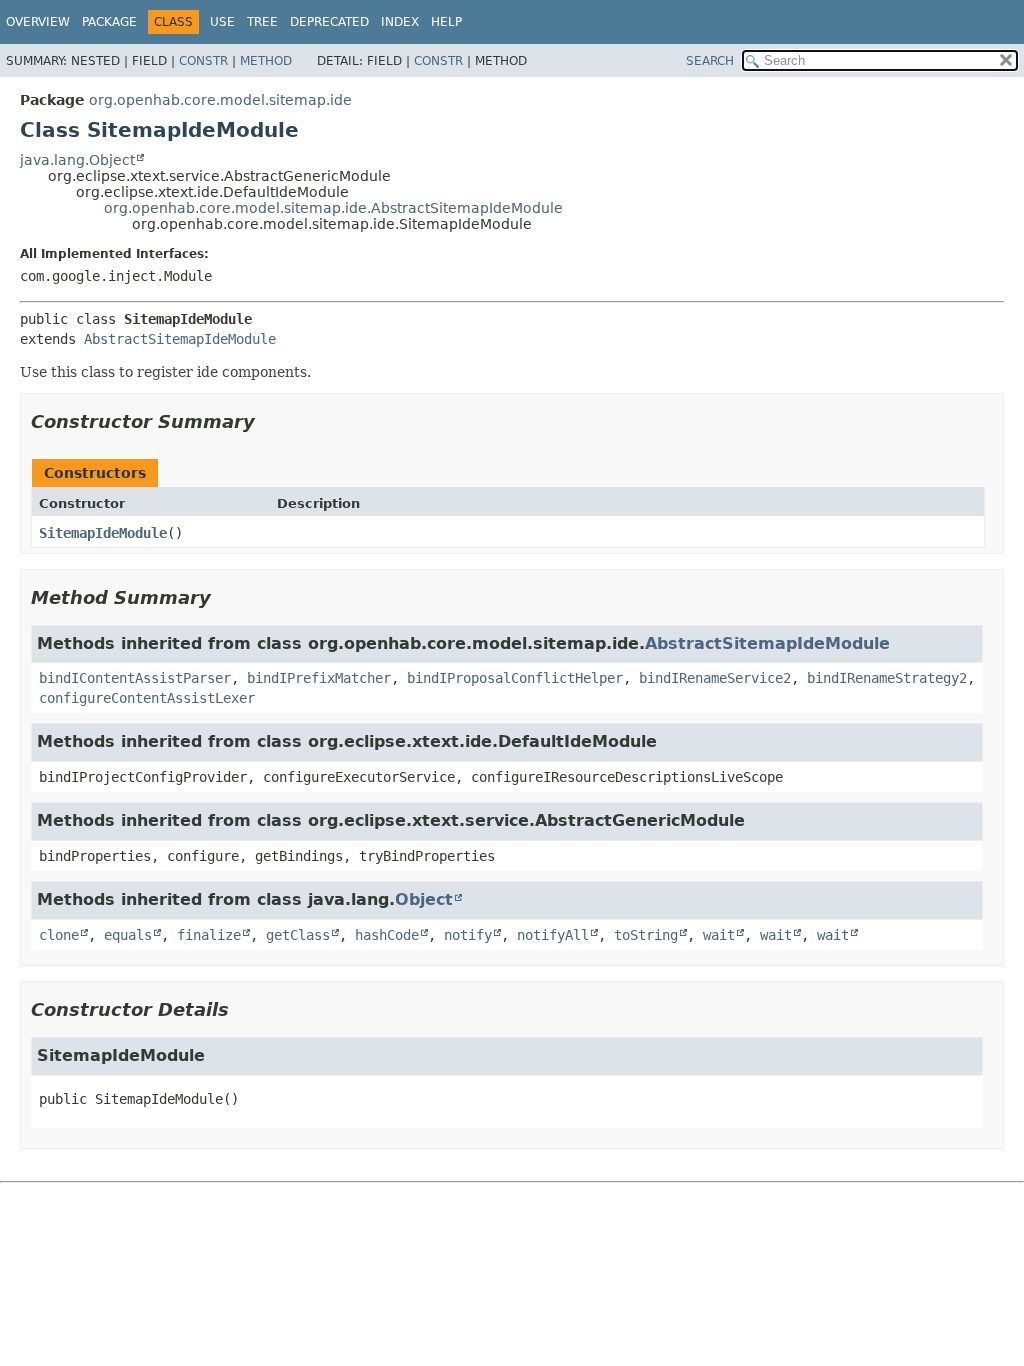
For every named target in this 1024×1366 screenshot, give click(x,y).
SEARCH (710, 61)
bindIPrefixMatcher (319, 678)
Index (400, 22)
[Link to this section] (269, 421)
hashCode (387, 935)
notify (468, 935)
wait (719, 935)
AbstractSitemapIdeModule (180, 339)
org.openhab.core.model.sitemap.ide (220, 100)
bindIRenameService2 (715, 678)
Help (446, 22)
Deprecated (329, 22)
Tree (262, 22)
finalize (209, 935)
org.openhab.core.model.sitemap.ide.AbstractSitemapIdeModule (333, 208)
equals (128, 935)
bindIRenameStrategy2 (887, 678)
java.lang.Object (77, 160)
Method (266, 61)
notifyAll (553, 935)
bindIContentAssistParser (135, 678)
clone (59, 935)
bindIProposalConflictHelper (515, 678)
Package (109, 22)
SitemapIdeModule (103, 533)
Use (222, 22)
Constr (203, 61)
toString (646, 935)
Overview (38, 22)
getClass (298, 935)
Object (424, 899)
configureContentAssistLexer (147, 698)
